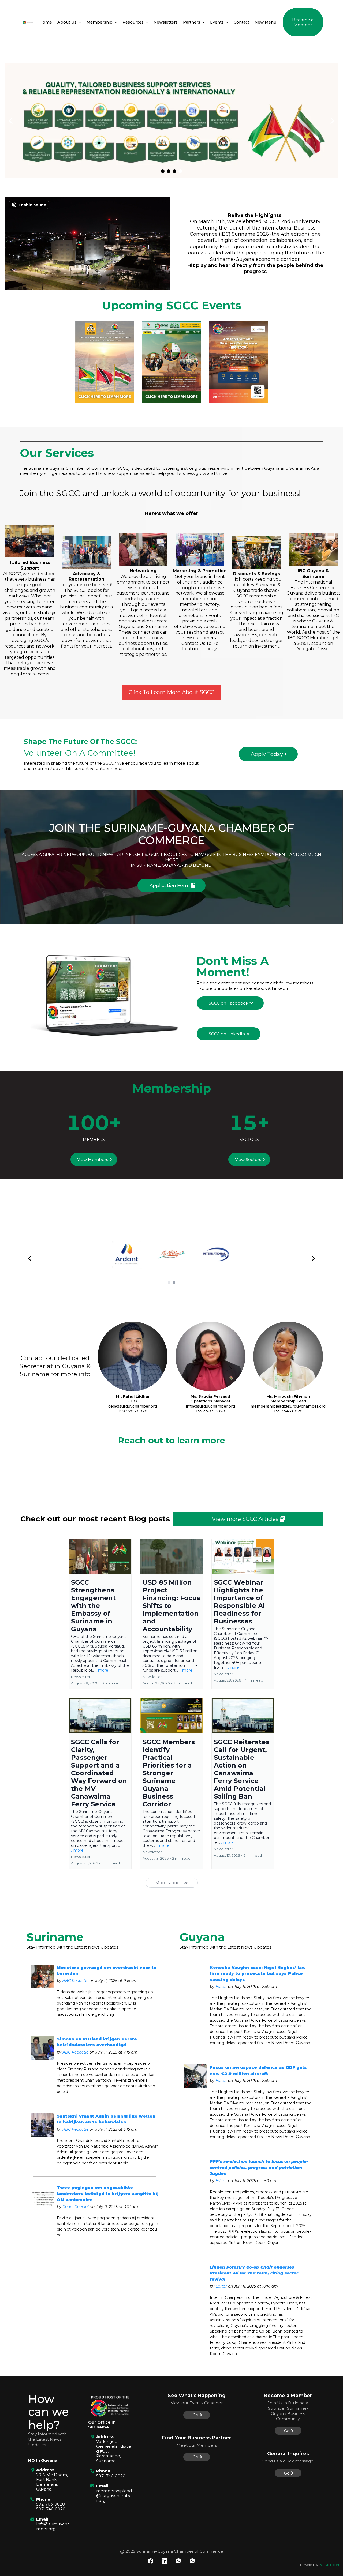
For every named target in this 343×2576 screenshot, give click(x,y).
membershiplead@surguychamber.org (114, 2496)
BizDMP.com (330, 2565)
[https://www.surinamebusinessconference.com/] (238, 362)
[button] (79, 22)
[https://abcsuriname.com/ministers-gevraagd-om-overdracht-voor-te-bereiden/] (42, 1976)
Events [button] (217, 22)
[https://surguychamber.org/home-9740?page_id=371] (28, 22)
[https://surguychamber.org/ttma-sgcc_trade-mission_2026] (105, 362)
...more (102, 1670)
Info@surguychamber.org (53, 2526)
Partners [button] (192, 22)
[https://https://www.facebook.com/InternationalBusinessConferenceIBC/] (171, 121)
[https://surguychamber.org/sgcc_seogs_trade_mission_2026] (171, 362)
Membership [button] (100, 22)
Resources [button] (134, 22)
